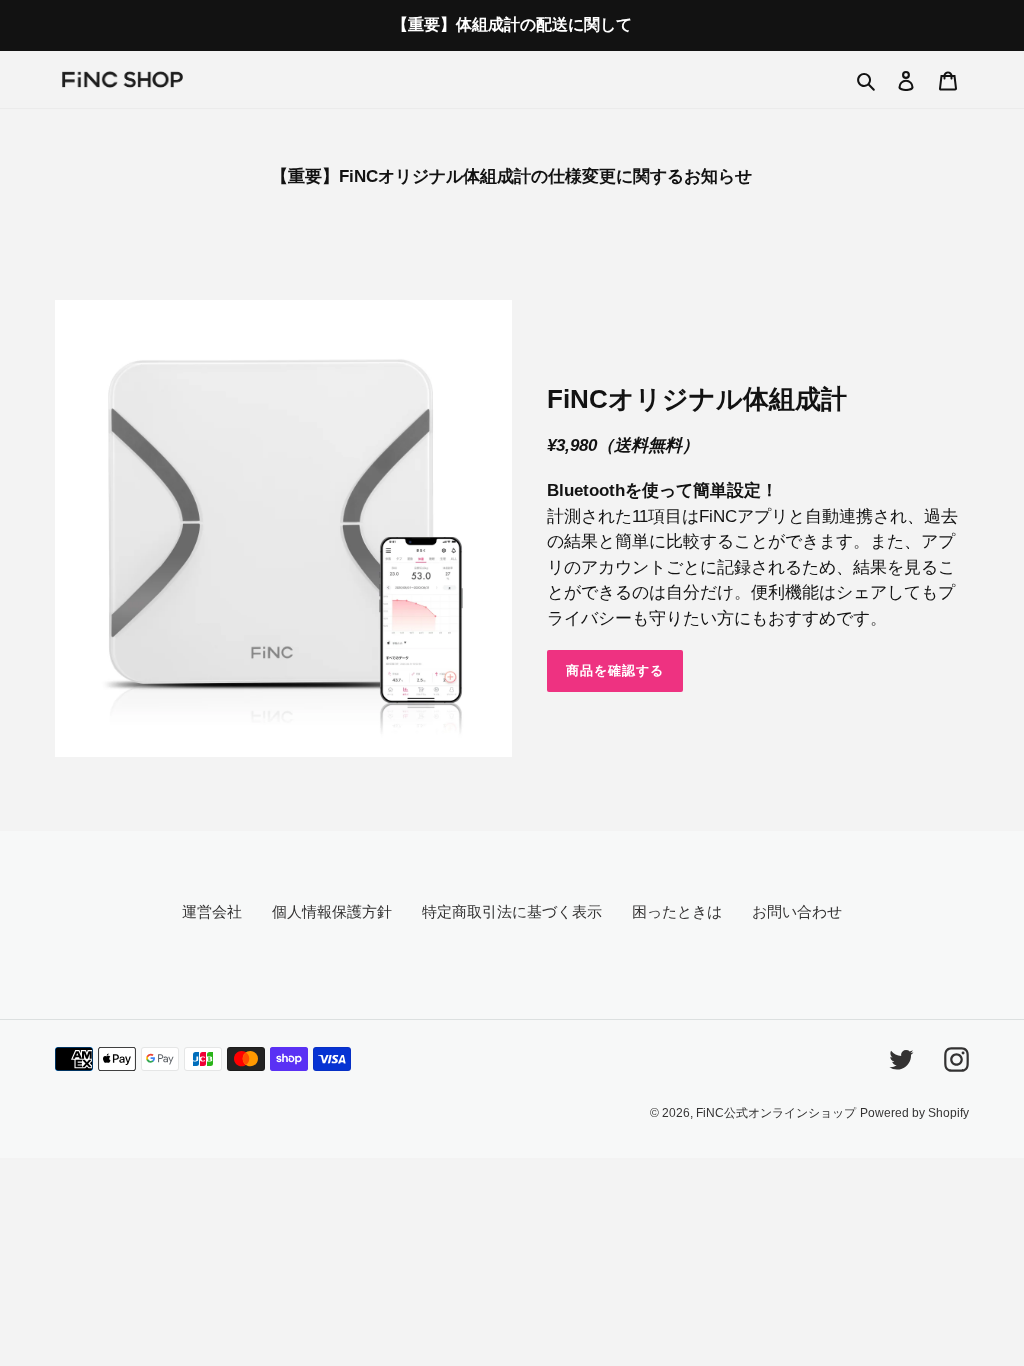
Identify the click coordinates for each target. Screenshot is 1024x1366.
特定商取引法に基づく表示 (512, 911)
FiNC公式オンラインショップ (776, 1113)
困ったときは (677, 911)
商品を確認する (615, 670)
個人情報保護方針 (332, 911)
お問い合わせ (797, 911)
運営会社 (212, 911)
